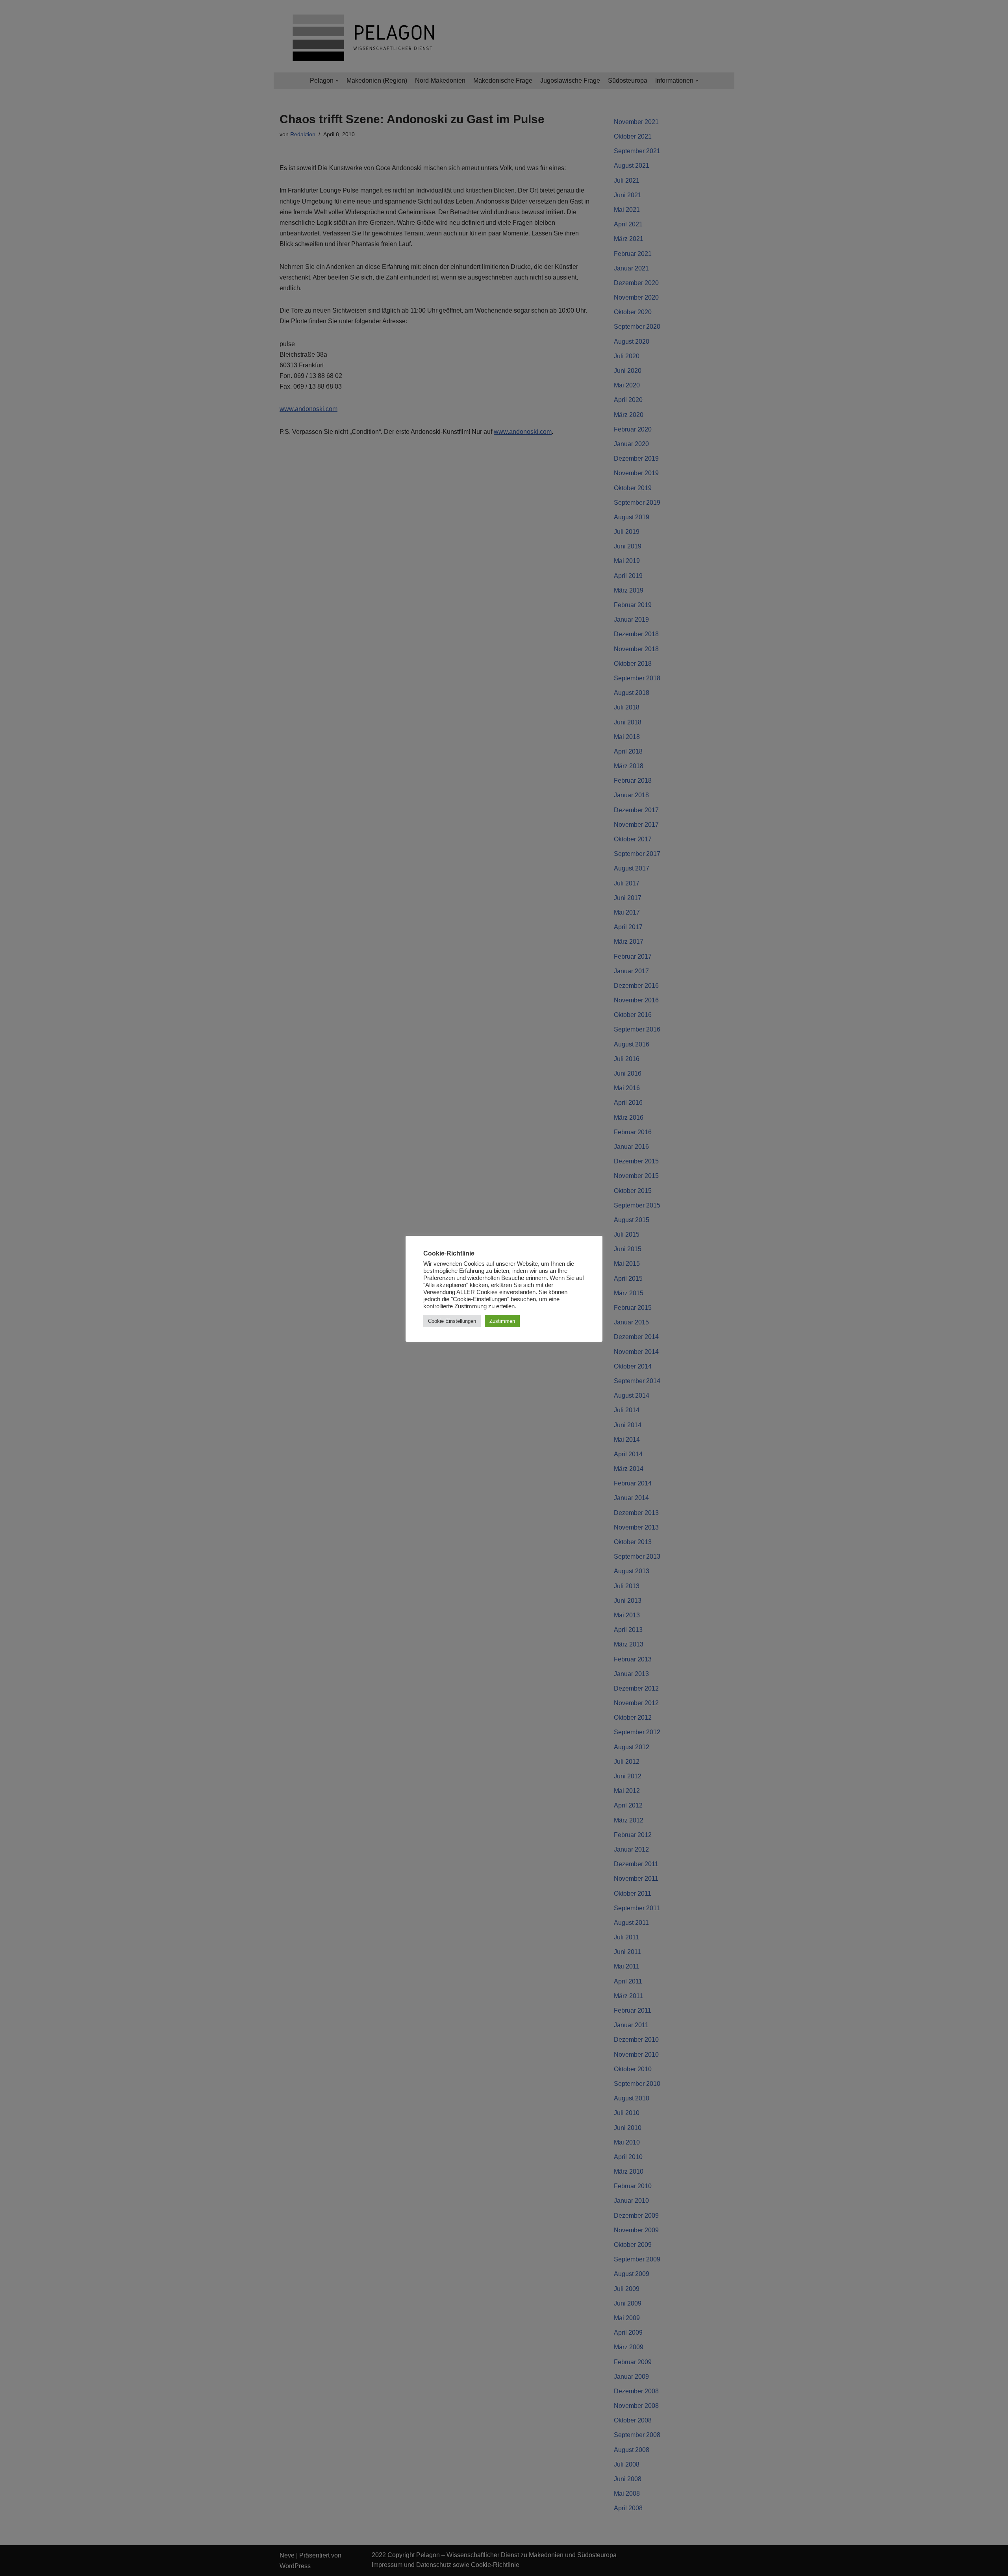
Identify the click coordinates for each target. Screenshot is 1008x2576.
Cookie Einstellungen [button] (452, 1321)
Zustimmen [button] (502, 1321)
